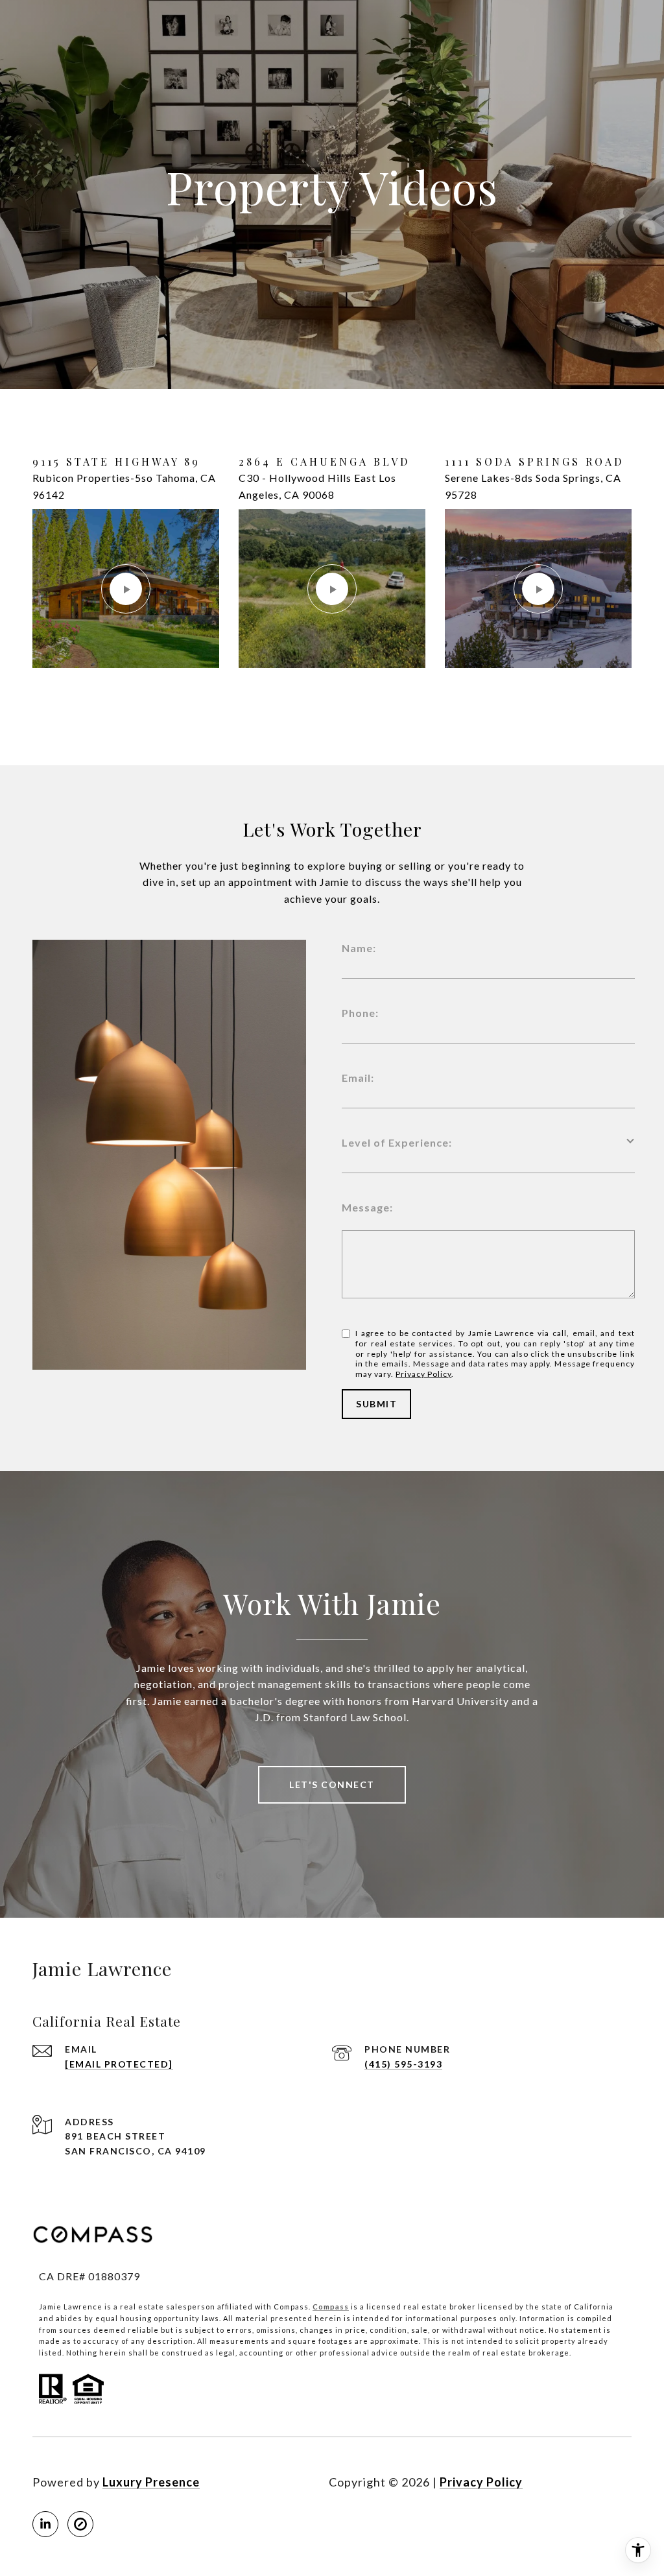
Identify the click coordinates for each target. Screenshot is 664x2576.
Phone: (360, 1013)
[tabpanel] (332, 577)
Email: (358, 1078)
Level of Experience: (397, 1142)
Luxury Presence (151, 2482)
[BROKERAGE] (80, 2524)
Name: (359, 948)
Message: (367, 1207)
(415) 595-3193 (403, 2064)
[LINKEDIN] (45, 2524)
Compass (331, 2307)
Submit (376, 1404)
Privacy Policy (423, 1374)
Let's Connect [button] (332, 1784)
